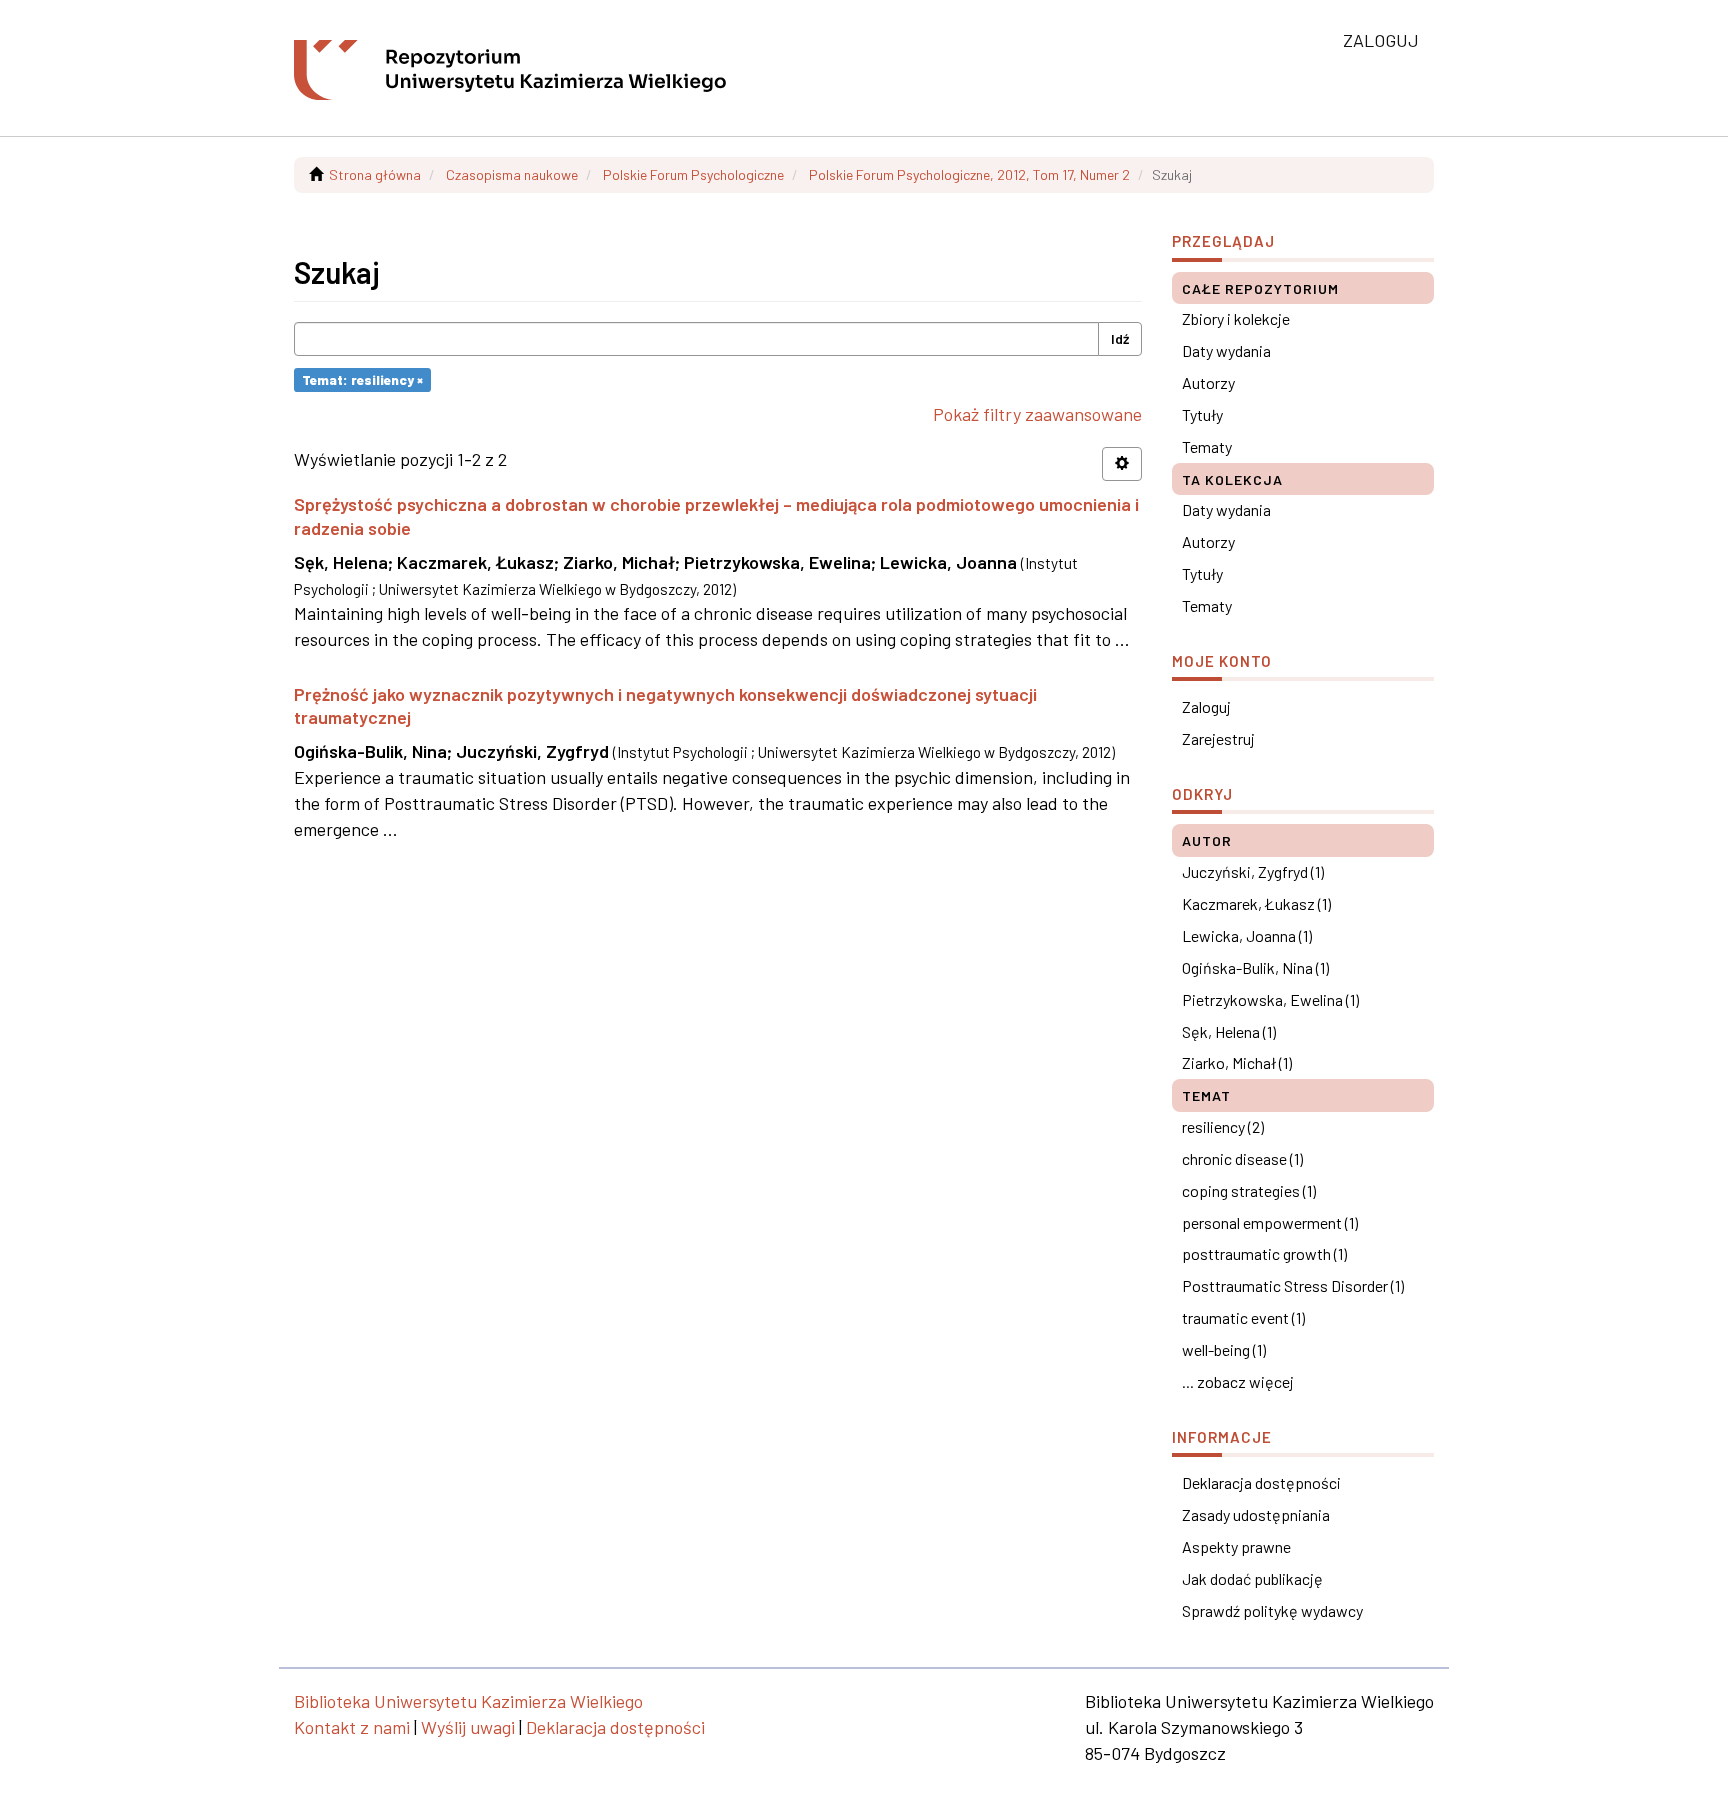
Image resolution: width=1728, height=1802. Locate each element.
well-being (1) (1224, 1349)
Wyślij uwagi (468, 1727)
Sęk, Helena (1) (1229, 1031)
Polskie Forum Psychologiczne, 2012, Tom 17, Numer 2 (969, 174)
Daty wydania (1226, 350)
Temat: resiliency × (362, 379)
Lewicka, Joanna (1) (1247, 935)
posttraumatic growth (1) (1264, 1253)
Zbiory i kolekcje (1236, 318)
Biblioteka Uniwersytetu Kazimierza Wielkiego (468, 1701)
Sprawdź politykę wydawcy (1272, 1610)
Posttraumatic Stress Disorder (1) (1293, 1285)
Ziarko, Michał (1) (1237, 1062)
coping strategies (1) (1249, 1190)
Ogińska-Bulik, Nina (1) (1255, 967)
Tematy (1207, 446)
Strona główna (375, 174)
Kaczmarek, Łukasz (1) (1256, 903)
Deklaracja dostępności (1261, 1482)
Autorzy (1208, 382)
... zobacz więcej (1238, 1381)
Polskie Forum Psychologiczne (693, 174)
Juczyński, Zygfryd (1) (1253, 871)
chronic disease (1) (1242, 1158)
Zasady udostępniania (1256, 1514)
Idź (1120, 338)
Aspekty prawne (1236, 1546)
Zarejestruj (1218, 738)
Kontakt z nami (352, 1727)
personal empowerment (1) (1270, 1222)
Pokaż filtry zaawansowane (1037, 414)
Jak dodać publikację (1252, 1578)
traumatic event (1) (1243, 1317)
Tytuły (1202, 414)
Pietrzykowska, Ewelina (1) (1270, 999)
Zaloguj (1206, 706)
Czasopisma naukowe (512, 174)
